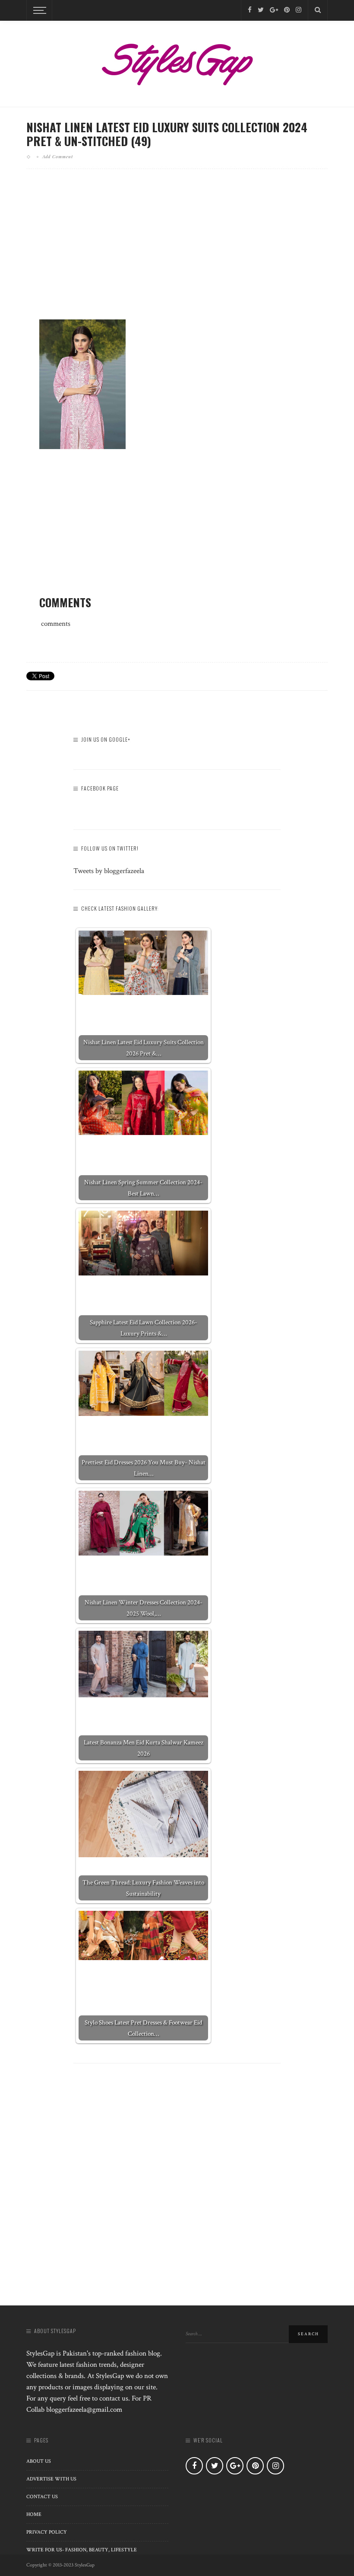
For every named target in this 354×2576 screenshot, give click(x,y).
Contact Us (42, 2497)
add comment (58, 156)
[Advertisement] (177, 251)
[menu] (38, 10)
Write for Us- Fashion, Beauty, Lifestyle (82, 2550)
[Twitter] (261, 10)
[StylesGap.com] (177, 61)
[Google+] (274, 10)
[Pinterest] (287, 10)
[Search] (318, 10)
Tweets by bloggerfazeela (109, 871)
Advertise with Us (51, 2479)
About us (39, 2461)
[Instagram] (299, 10)
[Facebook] (250, 10)
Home (34, 2514)
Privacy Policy (47, 2532)
